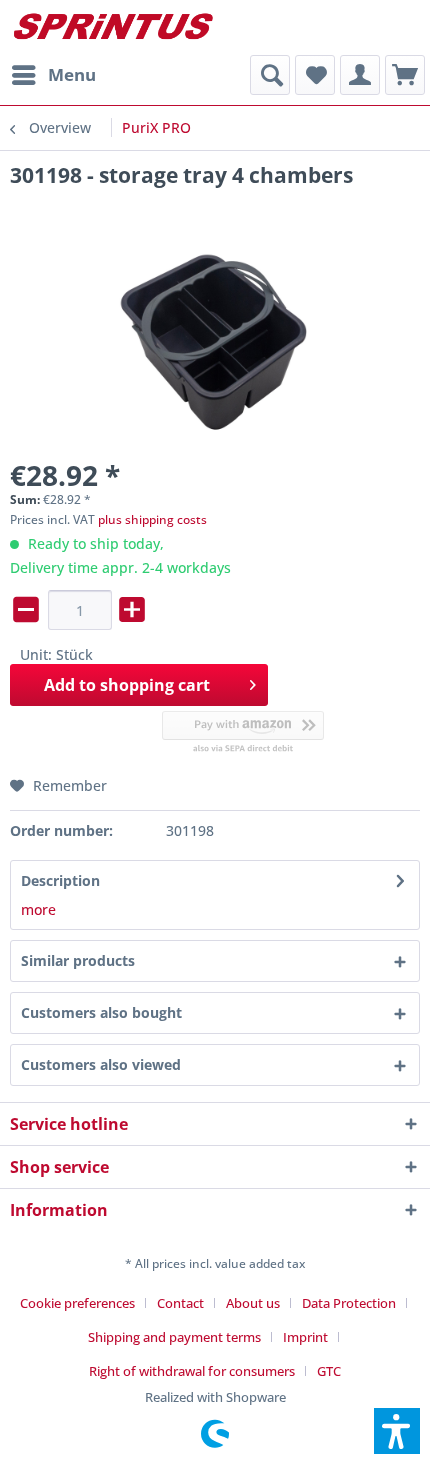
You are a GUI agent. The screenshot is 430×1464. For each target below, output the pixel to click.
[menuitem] (53, 75)
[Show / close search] (270, 75)
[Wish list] (315, 75)
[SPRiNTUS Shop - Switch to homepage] (112, 27)
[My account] (360, 75)
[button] (397, 1431)
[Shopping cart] (405, 75)
